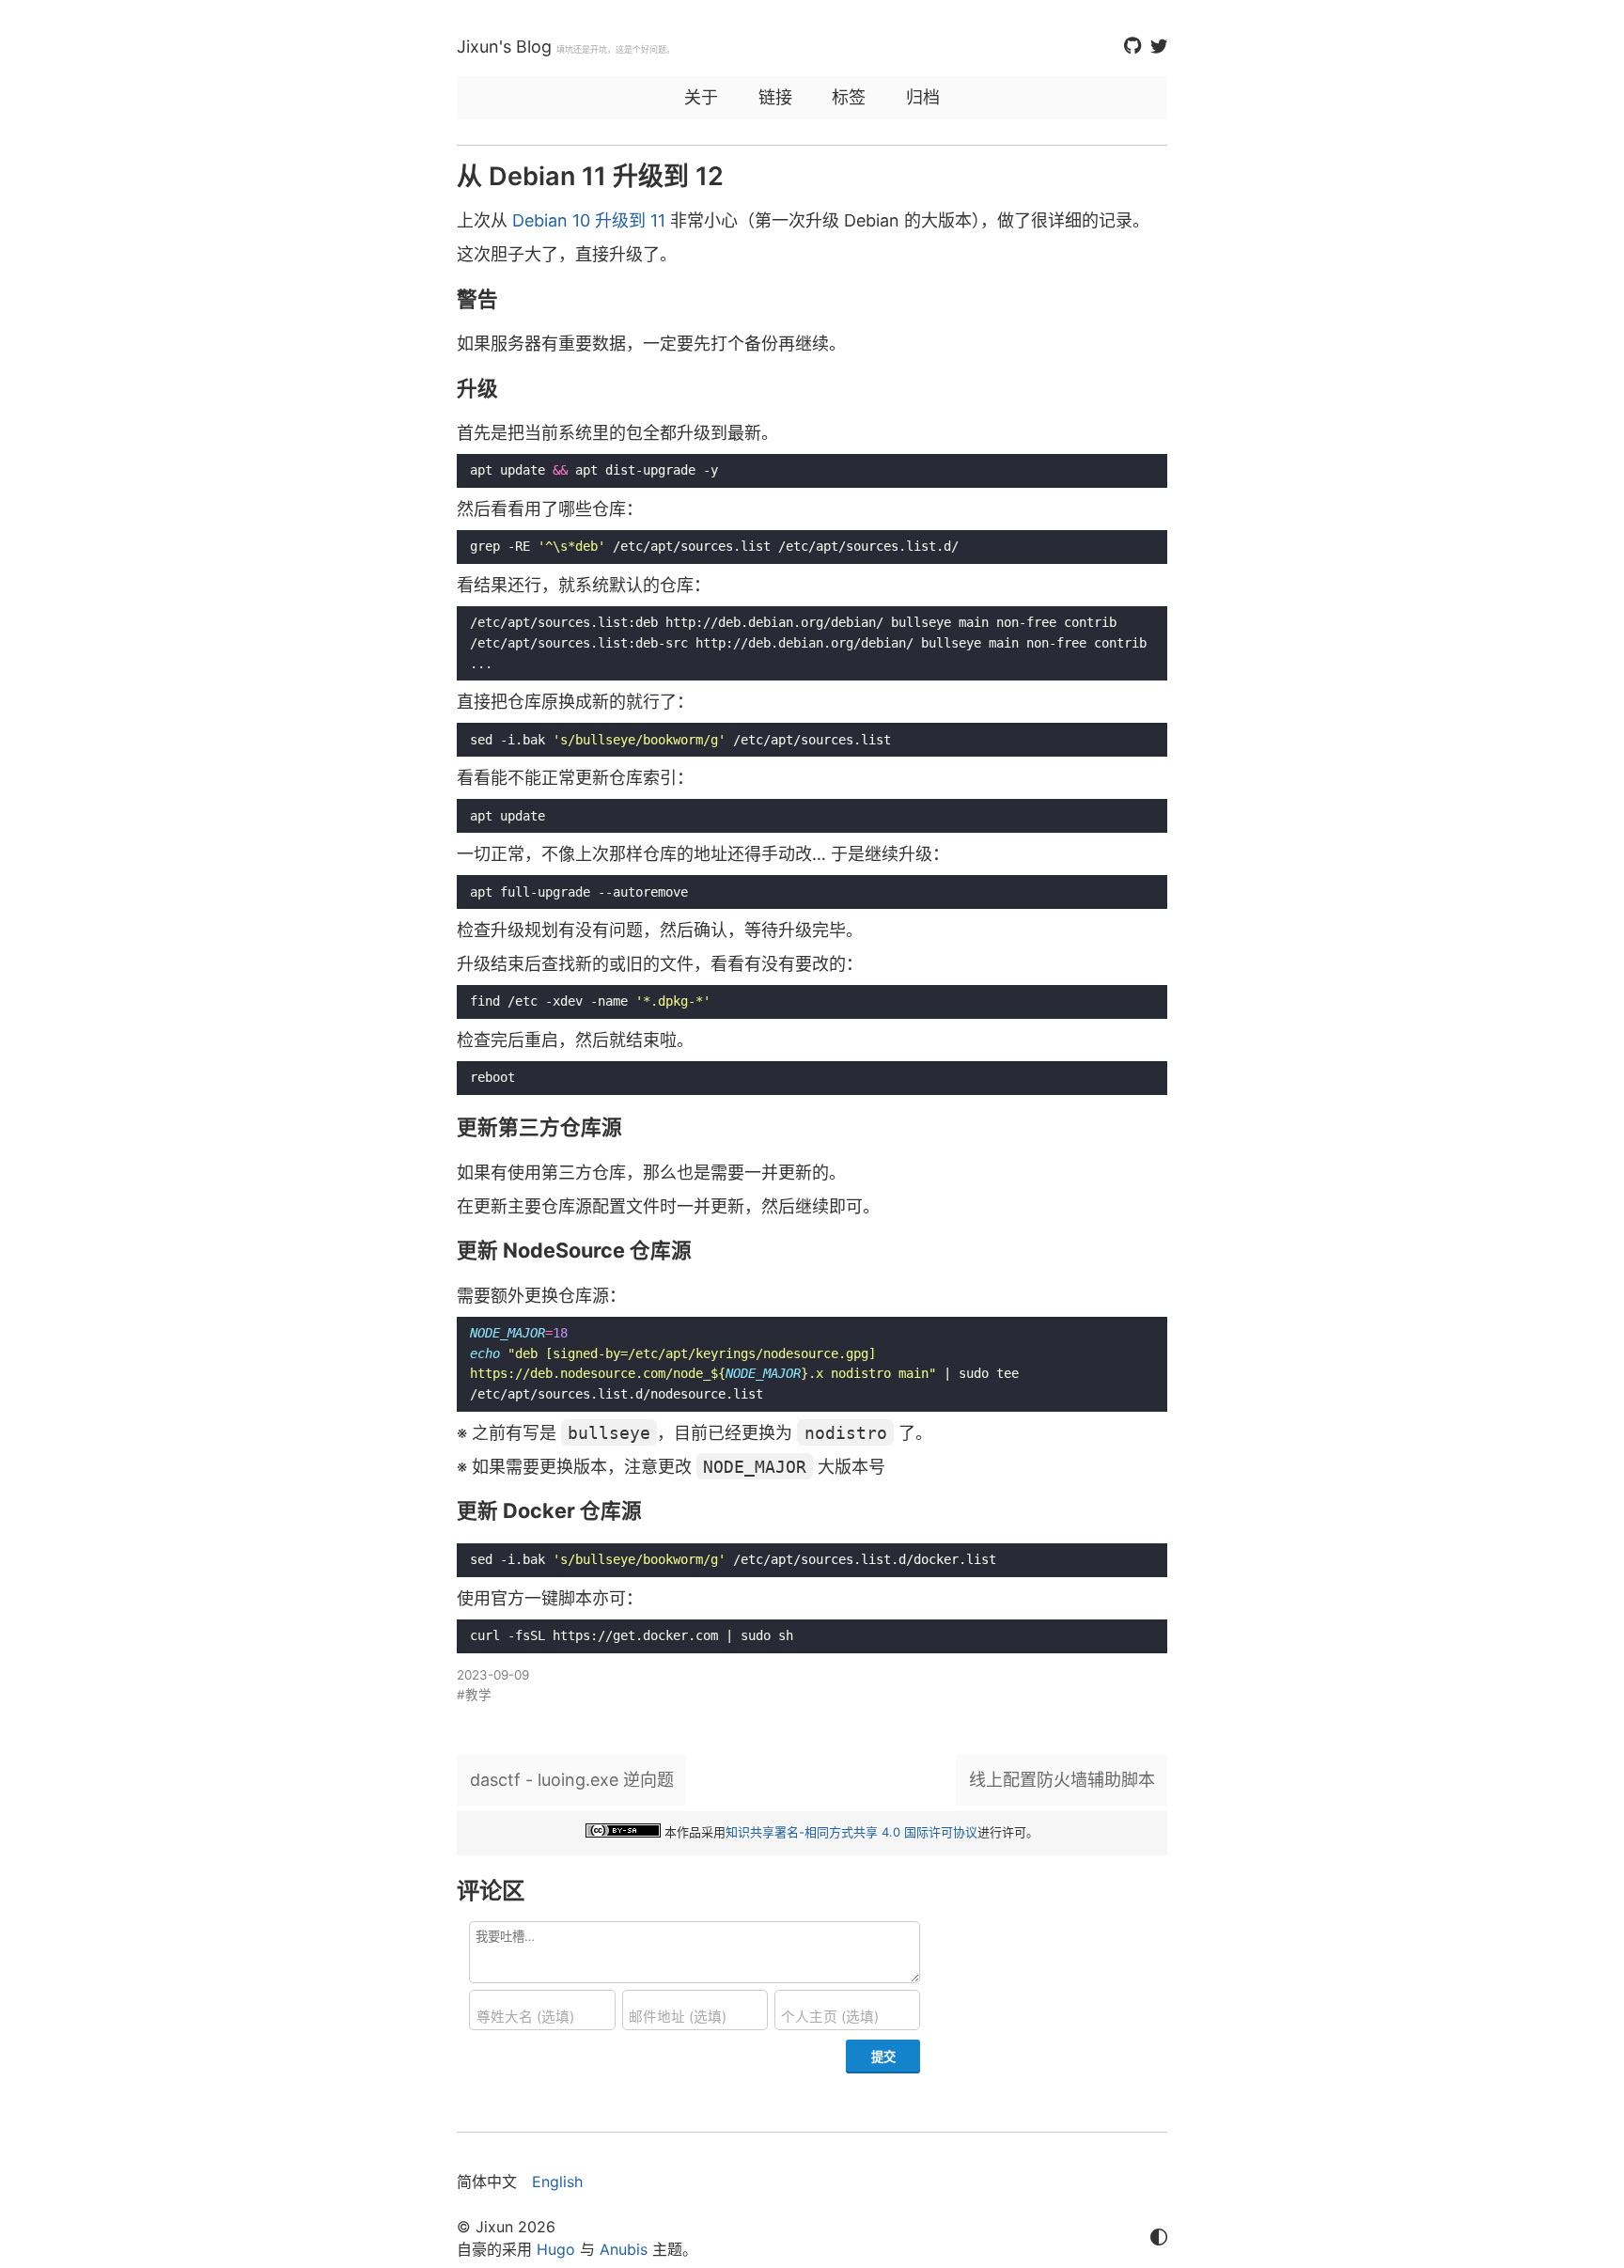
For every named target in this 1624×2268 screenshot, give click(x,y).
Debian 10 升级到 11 (589, 220)
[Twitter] (1159, 47)
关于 (701, 97)
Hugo (556, 2249)
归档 (923, 97)
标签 (849, 97)
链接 (775, 97)
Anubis (624, 2249)
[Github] (1132, 47)
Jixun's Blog (504, 47)
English (557, 2182)
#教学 (474, 1695)
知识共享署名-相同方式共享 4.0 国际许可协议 (851, 1832)
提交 (883, 2057)
